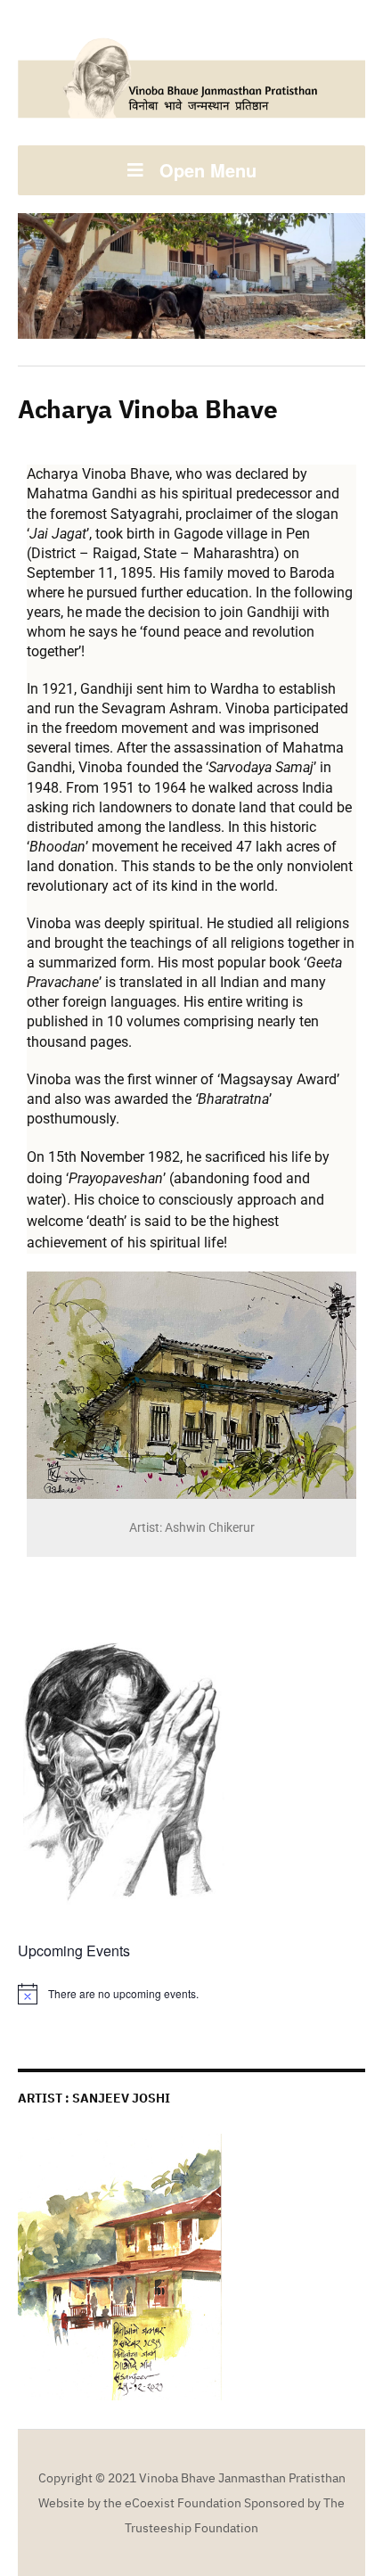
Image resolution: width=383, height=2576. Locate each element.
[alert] (191, 1994)
